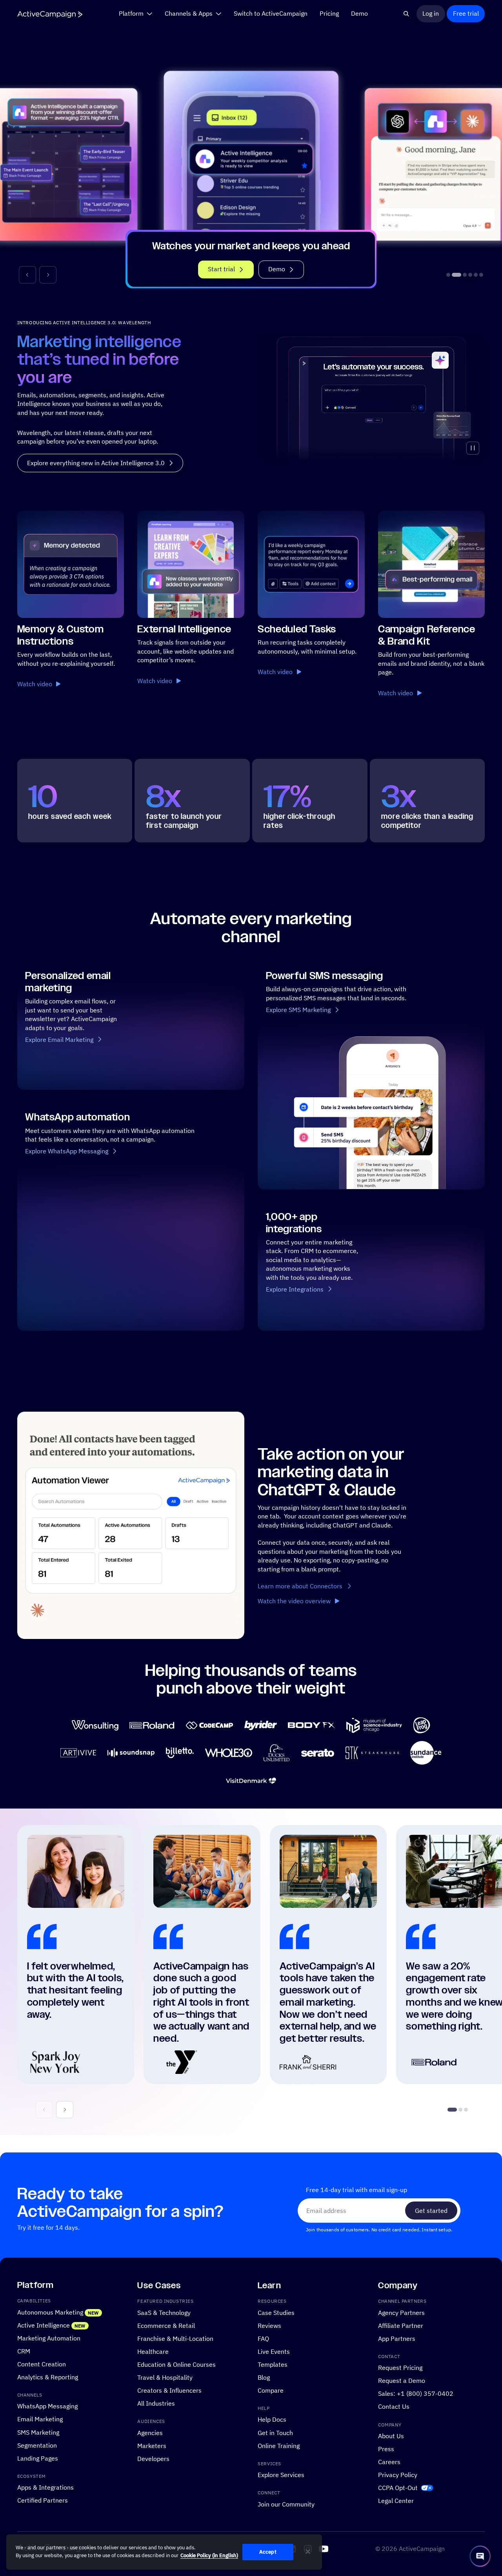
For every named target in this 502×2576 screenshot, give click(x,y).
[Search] (407, 14)
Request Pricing (400, 2368)
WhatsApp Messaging (47, 2406)
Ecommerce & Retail (166, 2326)
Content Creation (42, 2364)
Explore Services (281, 2475)
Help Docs (272, 2420)
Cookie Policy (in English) (209, 2555)
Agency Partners (401, 2313)
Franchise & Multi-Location (175, 2338)
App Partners (397, 2338)
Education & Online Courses (176, 2364)
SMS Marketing (38, 2432)
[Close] (308, 2552)
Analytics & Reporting (48, 2377)
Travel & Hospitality (165, 2377)
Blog (264, 2377)
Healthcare (153, 2351)
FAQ (263, 2338)
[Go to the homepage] (50, 14)
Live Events (274, 2351)
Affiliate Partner (401, 2326)
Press (386, 2449)
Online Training (279, 2446)
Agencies (150, 2433)
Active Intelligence (44, 2325)
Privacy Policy (398, 2475)
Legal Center (396, 2501)
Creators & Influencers (169, 2390)
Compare (271, 2390)
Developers (153, 2459)
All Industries (156, 2403)
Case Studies (276, 2313)
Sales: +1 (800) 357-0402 (416, 2394)
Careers (389, 2462)
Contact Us (394, 2407)
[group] (251, 166)
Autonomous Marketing (50, 2312)
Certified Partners (43, 2501)
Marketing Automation (49, 2338)
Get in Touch (275, 2433)
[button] (27, 275)
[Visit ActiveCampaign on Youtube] (324, 2549)
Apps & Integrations (45, 2488)
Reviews (269, 2326)
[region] (164, 2552)
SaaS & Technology (164, 2313)
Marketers (152, 2446)
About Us (391, 2436)
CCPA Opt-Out (398, 2488)
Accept (268, 2552)
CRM (24, 2351)
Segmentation (37, 2445)
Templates (273, 2364)
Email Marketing (40, 2419)
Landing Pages (38, 2458)
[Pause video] (473, 448)
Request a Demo (402, 2381)
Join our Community (286, 2504)
